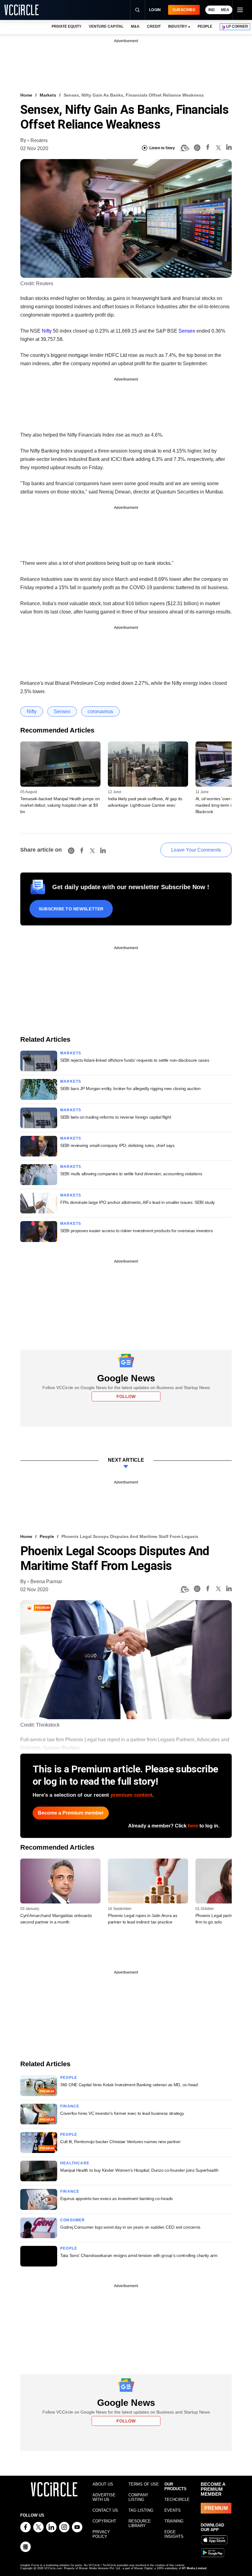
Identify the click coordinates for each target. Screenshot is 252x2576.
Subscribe (184, 10)
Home (26, 95)
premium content (132, 1795)
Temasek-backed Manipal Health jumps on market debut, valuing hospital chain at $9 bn (60, 805)
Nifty (47, 331)
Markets (48, 95)
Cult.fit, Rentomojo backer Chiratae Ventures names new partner (120, 2142)
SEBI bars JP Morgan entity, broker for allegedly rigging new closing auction (130, 1088)
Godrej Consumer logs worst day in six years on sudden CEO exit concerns (130, 2227)
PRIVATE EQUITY (67, 26)
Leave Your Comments (196, 850)
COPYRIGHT (104, 2521)
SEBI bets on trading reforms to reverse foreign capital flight (116, 1117)
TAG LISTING (141, 2510)
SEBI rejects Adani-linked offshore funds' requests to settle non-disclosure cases (135, 1060)
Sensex (187, 331)
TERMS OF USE (144, 2484)
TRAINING (174, 2521)
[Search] (137, 10)
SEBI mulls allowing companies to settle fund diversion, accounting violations (131, 1174)
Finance (70, 2106)
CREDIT (154, 26)
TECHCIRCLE (177, 2500)
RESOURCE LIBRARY (140, 2523)
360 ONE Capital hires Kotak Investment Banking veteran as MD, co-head (129, 2085)
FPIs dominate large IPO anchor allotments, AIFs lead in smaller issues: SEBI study (138, 1202)
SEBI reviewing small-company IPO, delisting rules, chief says (117, 1145)
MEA (225, 10)
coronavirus (100, 711)
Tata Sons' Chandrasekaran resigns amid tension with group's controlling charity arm (139, 2255)
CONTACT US (105, 2510)
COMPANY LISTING (138, 2497)
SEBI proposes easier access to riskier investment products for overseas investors (136, 1231)
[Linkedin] (229, 148)
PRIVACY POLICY (101, 2534)
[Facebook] (208, 148)
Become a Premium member (71, 1813)
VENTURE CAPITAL (106, 26)
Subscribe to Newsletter (71, 909)
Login (155, 10)
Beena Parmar (46, 1582)
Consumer (73, 2220)
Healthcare (75, 2163)
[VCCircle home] (22, 10)
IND (212, 10)
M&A (135, 26)
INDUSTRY (178, 26)
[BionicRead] (184, 148)
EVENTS (173, 2510)
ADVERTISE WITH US (104, 2497)
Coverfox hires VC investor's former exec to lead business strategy (122, 2113)
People (47, 1536)
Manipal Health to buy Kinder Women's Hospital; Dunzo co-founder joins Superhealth (139, 2170)
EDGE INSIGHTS (174, 2534)
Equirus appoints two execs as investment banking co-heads (116, 2199)
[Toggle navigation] (240, 10)
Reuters (39, 140)
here (193, 1826)
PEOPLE (205, 26)
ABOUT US (103, 2484)
